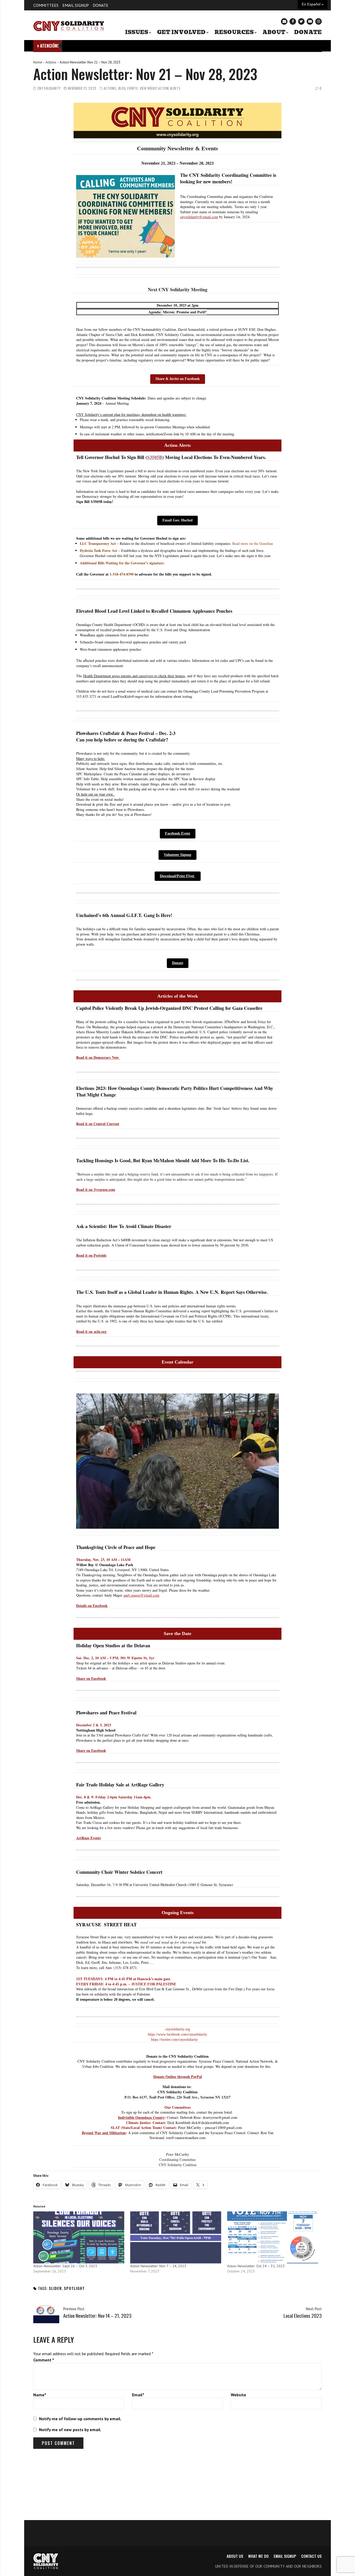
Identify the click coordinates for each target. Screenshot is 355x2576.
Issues (137, 32)
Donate (101, 5)
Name (40, 2395)
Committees (46, 5)
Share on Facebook (91, 1750)
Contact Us (311, 2556)
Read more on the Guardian (253, 543)
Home (38, 62)
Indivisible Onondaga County (141, 2117)
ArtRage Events (88, 1838)
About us (235, 2556)
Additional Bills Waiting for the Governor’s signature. (124, 563)
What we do (258, 2556)
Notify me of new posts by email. (70, 2430)
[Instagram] (318, 21)
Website (238, 2395)
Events (133, 88)
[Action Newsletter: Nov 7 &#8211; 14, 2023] (176, 2237)
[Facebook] (293, 21)
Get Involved (181, 32)
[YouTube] (310, 21)
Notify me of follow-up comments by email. (80, 2419)
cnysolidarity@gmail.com (199, 217)
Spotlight (74, 2288)
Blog (122, 88)
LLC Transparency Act (98, 543)
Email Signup (76, 5)
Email (138, 2395)
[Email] (284, 21)
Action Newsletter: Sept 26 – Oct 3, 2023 (65, 2266)
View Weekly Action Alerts (160, 88)
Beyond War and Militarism (104, 2133)
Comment (44, 2360)
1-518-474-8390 (122, 574)
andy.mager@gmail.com (141, 1595)
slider (55, 2288)
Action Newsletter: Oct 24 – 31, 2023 (256, 2266)
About (274, 32)
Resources (234, 32)
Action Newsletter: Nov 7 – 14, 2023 (158, 2266)
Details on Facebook (92, 1606)
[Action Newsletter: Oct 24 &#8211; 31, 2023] (273, 2237)
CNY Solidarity (49, 88)
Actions (51, 62)
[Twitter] (301, 21)
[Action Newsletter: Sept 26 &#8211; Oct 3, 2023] (79, 2237)
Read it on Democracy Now (98, 1057)
